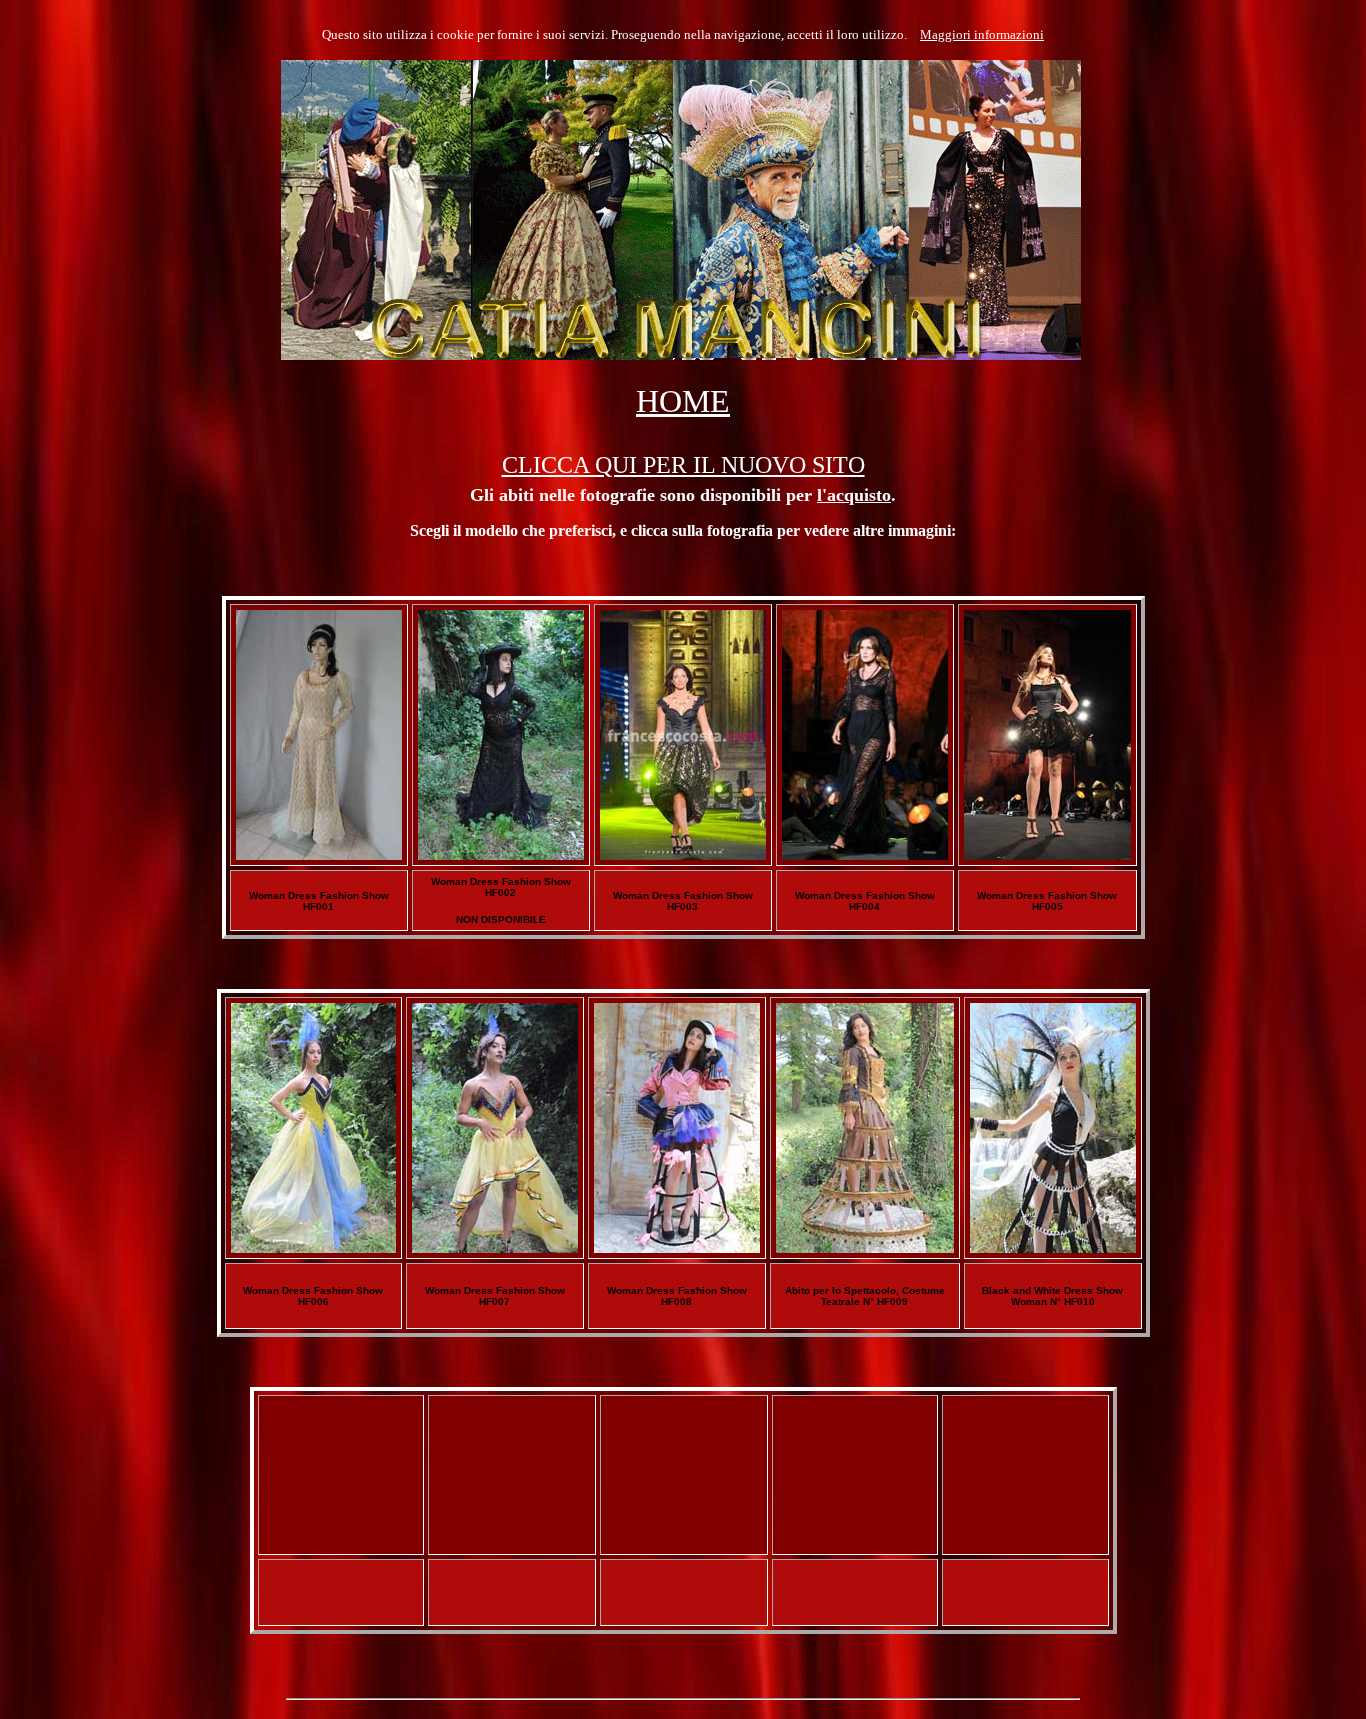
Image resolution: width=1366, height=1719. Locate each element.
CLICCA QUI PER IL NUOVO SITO (683, 465)
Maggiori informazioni (982, 34)
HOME (683, 401)
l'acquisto (854, 495)
